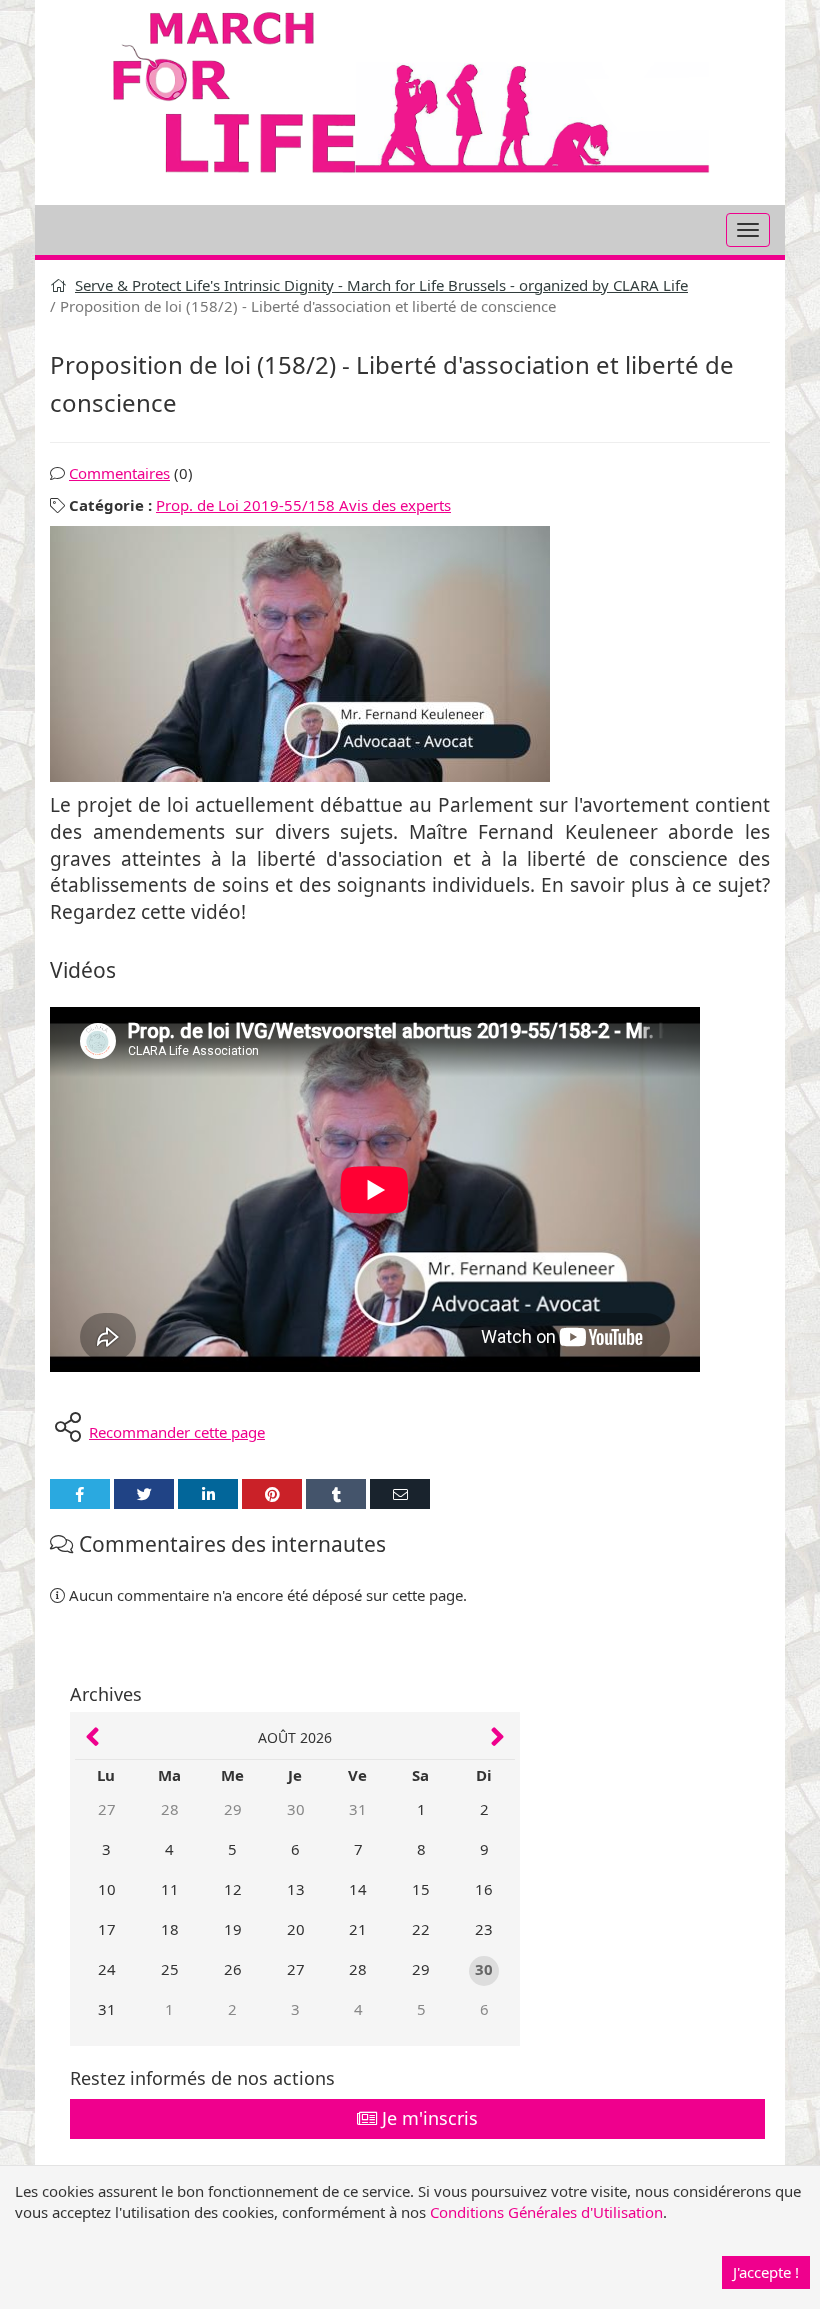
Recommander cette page (177, 1432)
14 (358, 1889)
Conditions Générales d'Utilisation (546, 2212)
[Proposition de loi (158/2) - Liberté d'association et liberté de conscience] (410, 654)
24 (107, 1969)
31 (358, 1809)
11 (170, 1889)
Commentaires (119, 473)
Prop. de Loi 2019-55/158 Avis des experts (303, 505)
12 (233, 1889)
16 (484, 1889)
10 (107, 1889)
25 (170, 1969)
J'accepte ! (766, 2272)
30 (296, 1809)
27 (107, 1809)
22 (421, 1929)
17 (107, 1929)
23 (484, 1929)
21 (358, 1929)
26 (233, 1969)
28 (170, 1809)
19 (233, 1929)
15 (421, 1889)
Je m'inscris (427, 2118)
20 (296, 1929)
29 (233, 1809)
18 (170, 1929)
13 (296, 1889)
